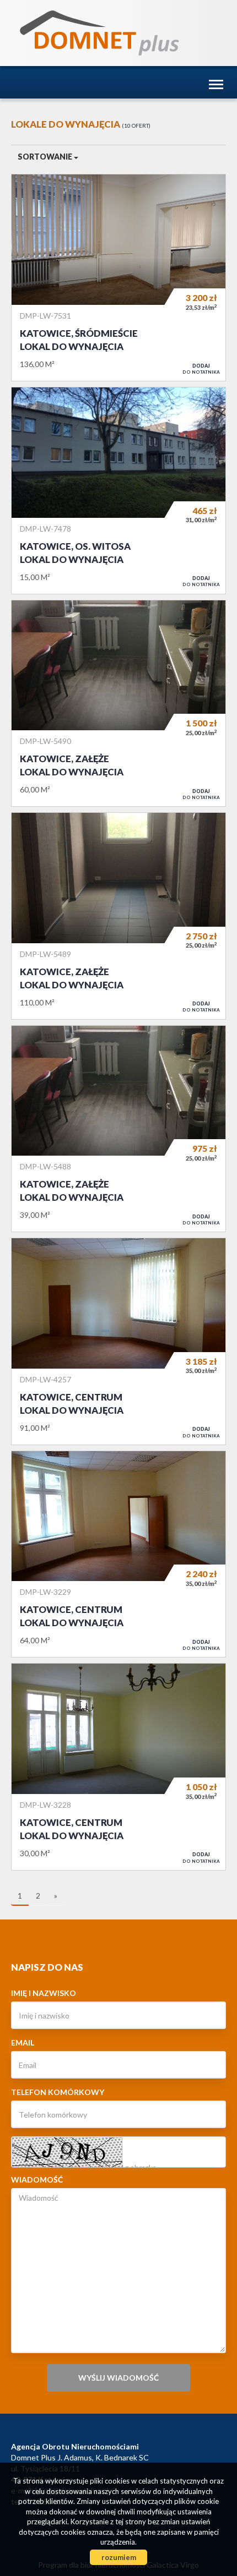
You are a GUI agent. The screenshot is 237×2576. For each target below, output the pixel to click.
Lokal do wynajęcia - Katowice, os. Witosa (118, 491)
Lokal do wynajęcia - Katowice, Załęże (118, 704)
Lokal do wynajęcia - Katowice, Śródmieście (118, 278)
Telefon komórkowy (58, 2092)
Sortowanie (46, 157)
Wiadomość (37, 2180)
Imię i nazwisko (44, 1993)
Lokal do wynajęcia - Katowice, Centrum (118, 1341)
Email (23, 2042)
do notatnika (201, 369)
